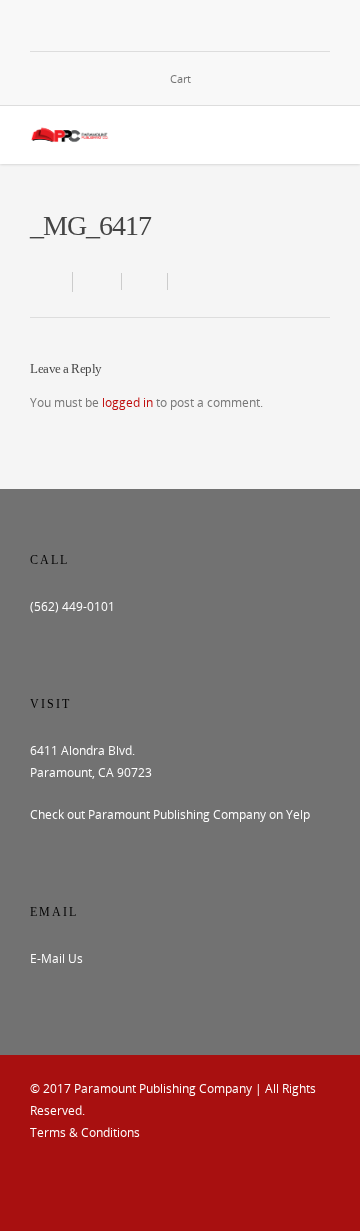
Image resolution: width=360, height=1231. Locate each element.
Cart (180, 78)
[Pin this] (186, 281)
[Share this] (97, 281)
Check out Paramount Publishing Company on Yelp (170, 814)
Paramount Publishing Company (163, 1088)
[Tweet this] (145, 281)
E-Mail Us (56, 958)
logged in (127, 402)
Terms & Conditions (85, 1132)
